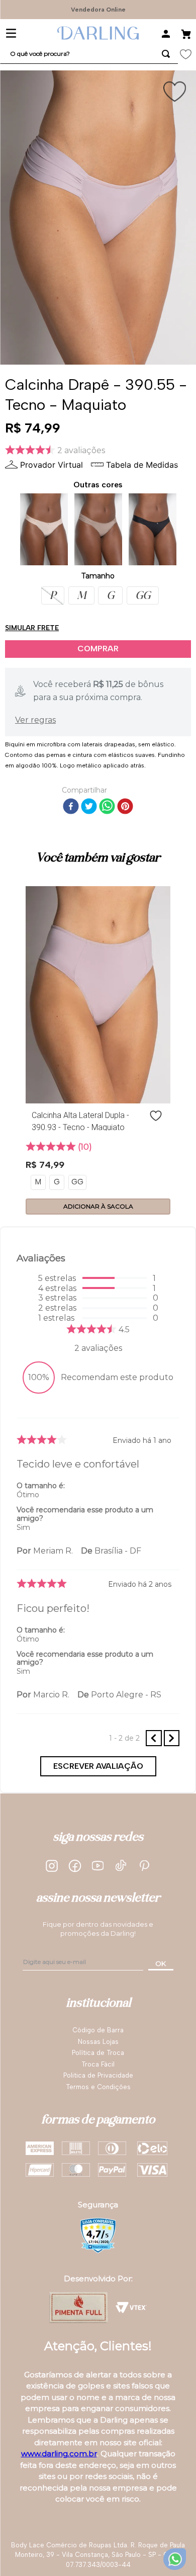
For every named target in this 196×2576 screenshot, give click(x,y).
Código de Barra (98, 2030)
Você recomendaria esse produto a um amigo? (85, 1514)
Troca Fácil (98, 2064)
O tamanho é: (41, 1486)
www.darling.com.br (59, 2454)
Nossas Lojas (98, 2042)
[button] (53, 595)
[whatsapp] (107, 807)
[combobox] (89, 54)
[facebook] (71, 807)
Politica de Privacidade (98, 2075)
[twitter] (89, 807)
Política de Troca (98, 2053)
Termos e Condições (98, 2087)
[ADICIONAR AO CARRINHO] (98, 649)
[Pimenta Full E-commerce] (79, 2307)
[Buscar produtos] (166, 54)
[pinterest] (125, 807)
